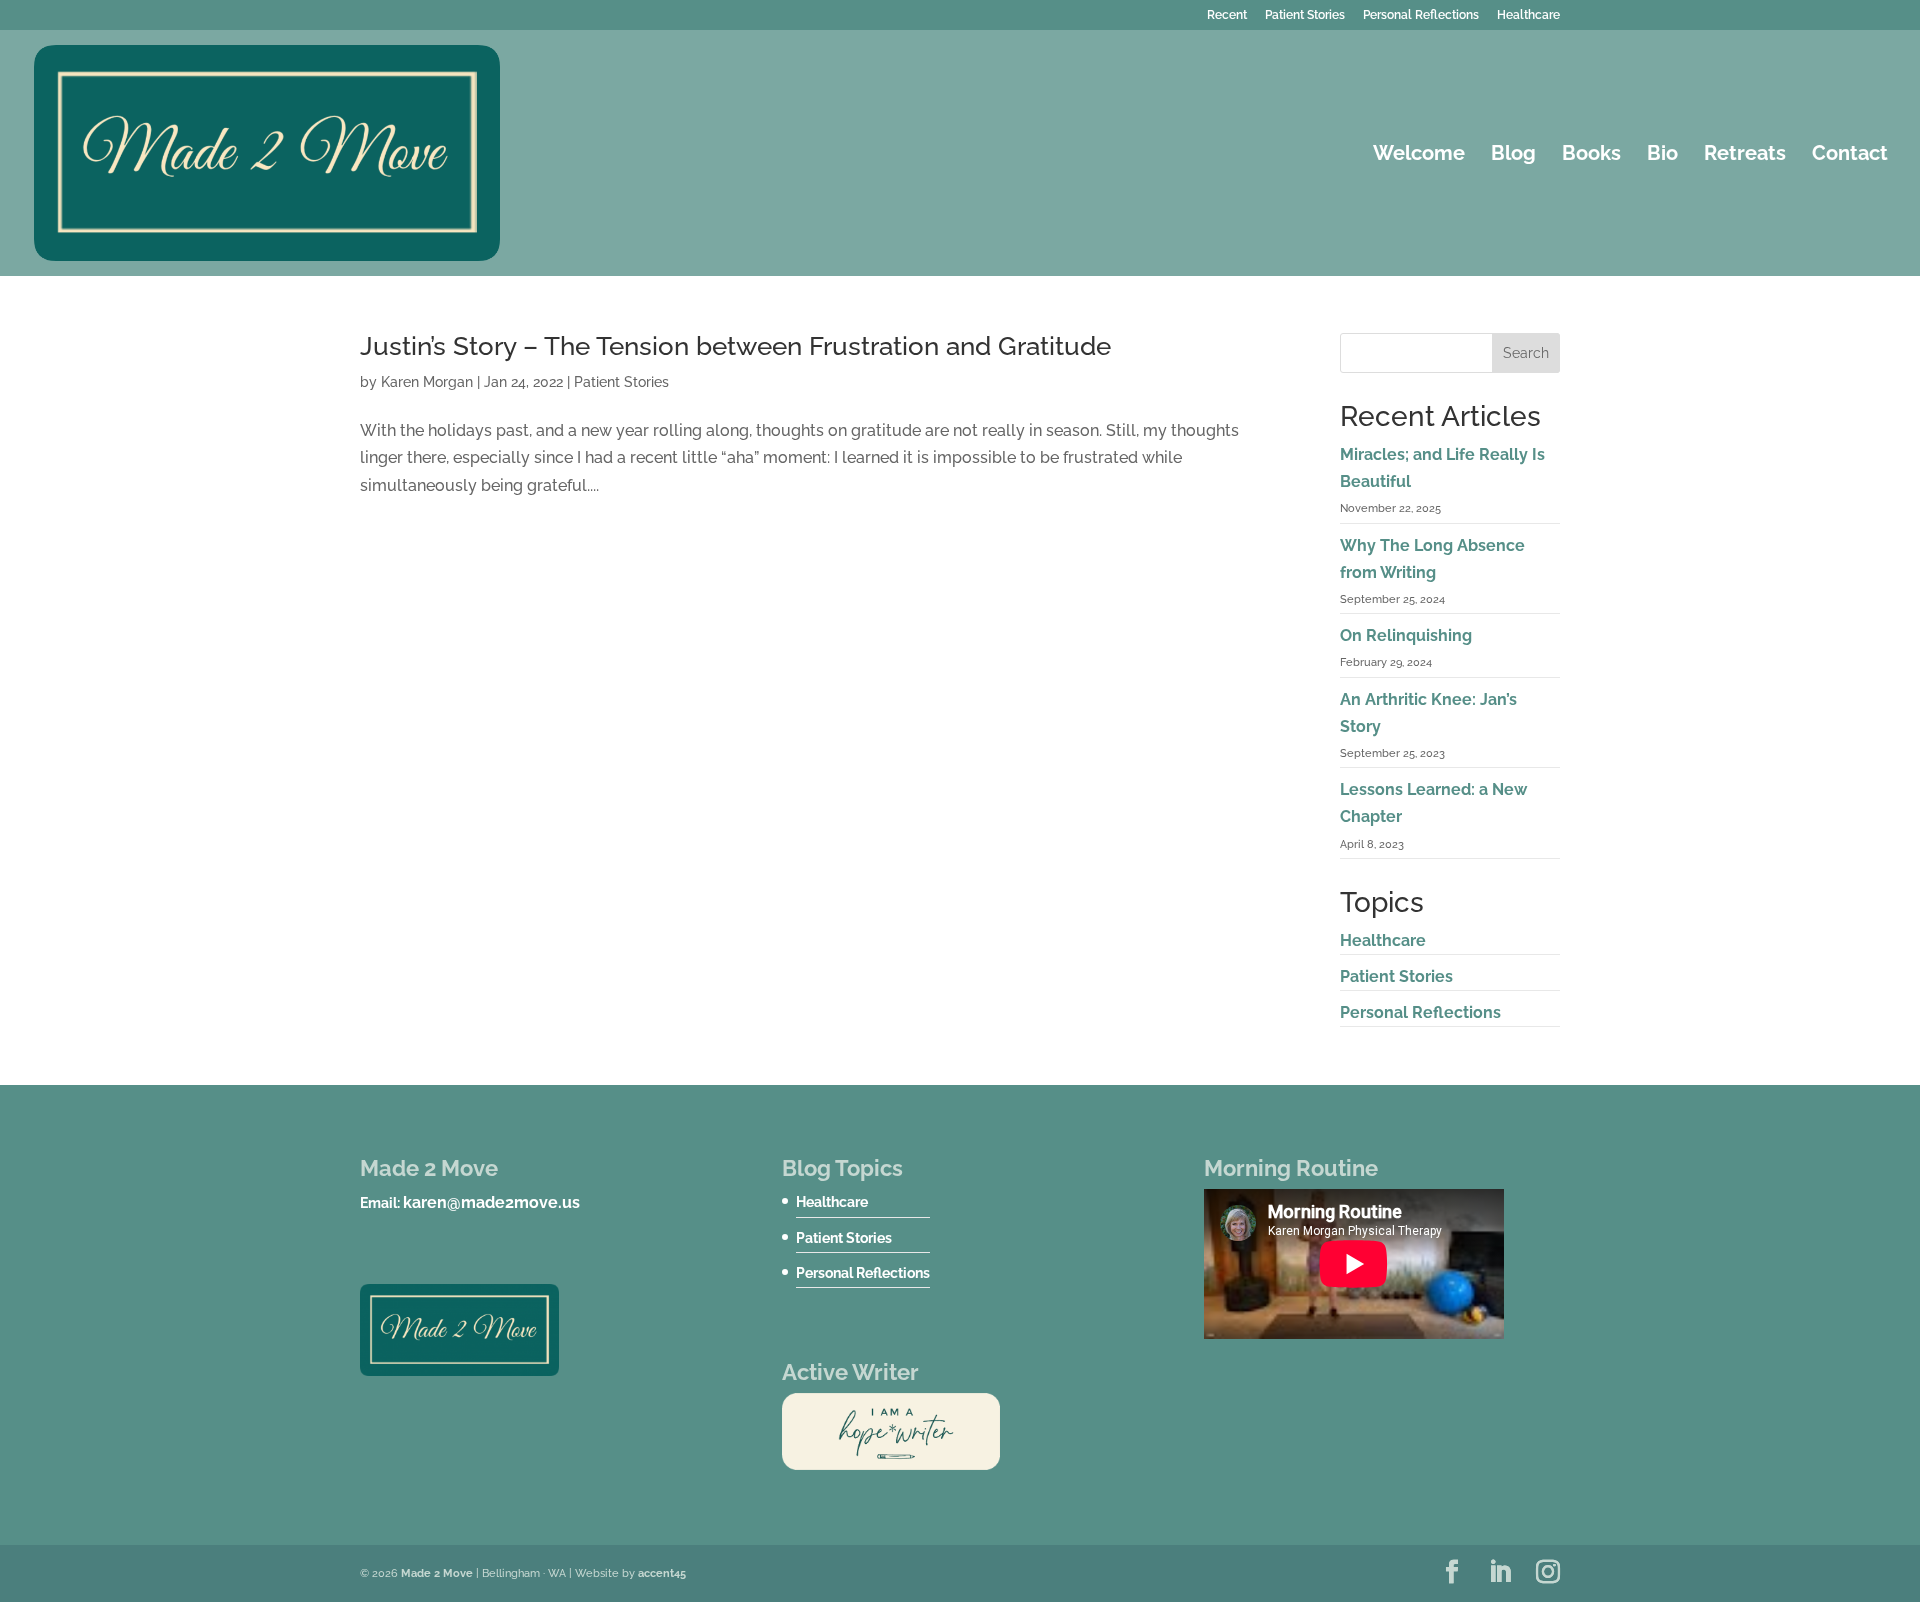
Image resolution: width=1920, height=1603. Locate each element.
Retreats (1745, 155)
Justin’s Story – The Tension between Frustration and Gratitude (735, 346)
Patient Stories (1305, 15)
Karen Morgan (427, 382)
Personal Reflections (1421, 15)
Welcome (1419, 155)
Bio (1662, 155)
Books (1591, 155)
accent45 (662, 1573)
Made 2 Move (437, 1573)
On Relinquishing (1406, 635)
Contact (1850, 155)
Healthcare (1528, 15)
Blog (1513, 155)
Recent (1227, 15)
